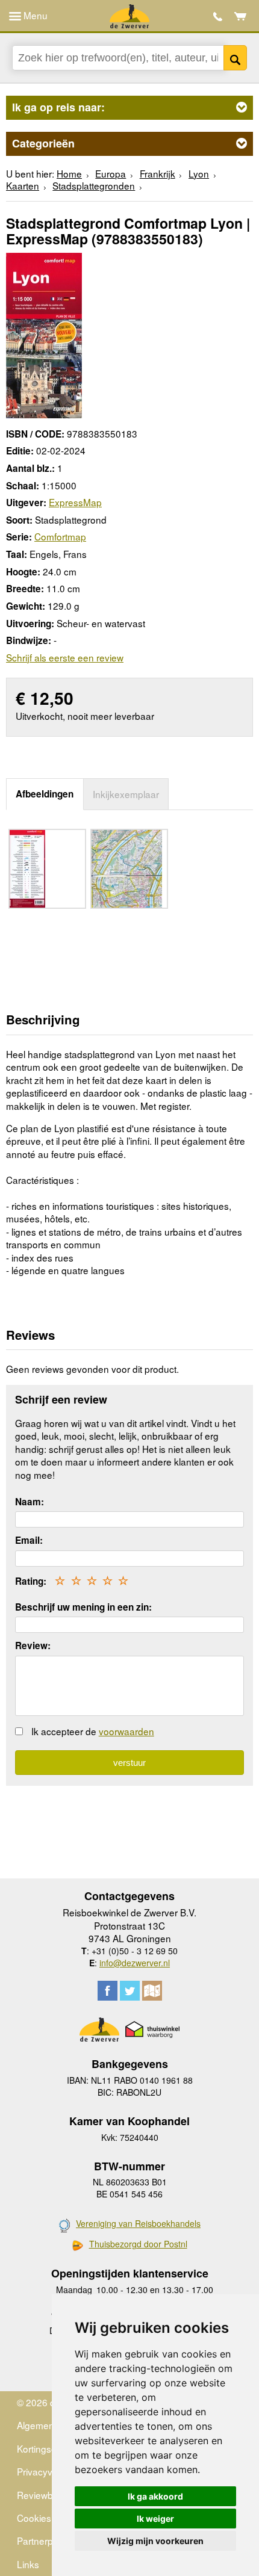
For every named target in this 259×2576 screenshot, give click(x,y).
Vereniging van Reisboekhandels (138, 2223)
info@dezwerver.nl (135, 1963)
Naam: (30, 1502)
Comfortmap (60, 536)
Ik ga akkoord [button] (155, 2496)
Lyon (199, 173)
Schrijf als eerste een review (65, 657)
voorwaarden (126, 1731)
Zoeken (235, 58)
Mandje (241, 16)
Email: (29, 1540)
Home (69, 173)
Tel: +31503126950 (218, 17)
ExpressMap (75, 502)
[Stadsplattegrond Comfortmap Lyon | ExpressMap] (44, 334)
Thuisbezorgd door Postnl (138, 2244)
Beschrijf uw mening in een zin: (83, 1607)
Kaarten (23, 185)
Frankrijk (158, 173)
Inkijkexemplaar (126, 794)
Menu (34, 15)
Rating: (31, 1581)
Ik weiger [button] (155, 2519)
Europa (111, 173)
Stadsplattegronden (94, 185)
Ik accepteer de (93, 1731)
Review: (33, 1646)
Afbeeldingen (45, 794)
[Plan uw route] (152, 1991)
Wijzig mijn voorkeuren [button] (155, 2541)
